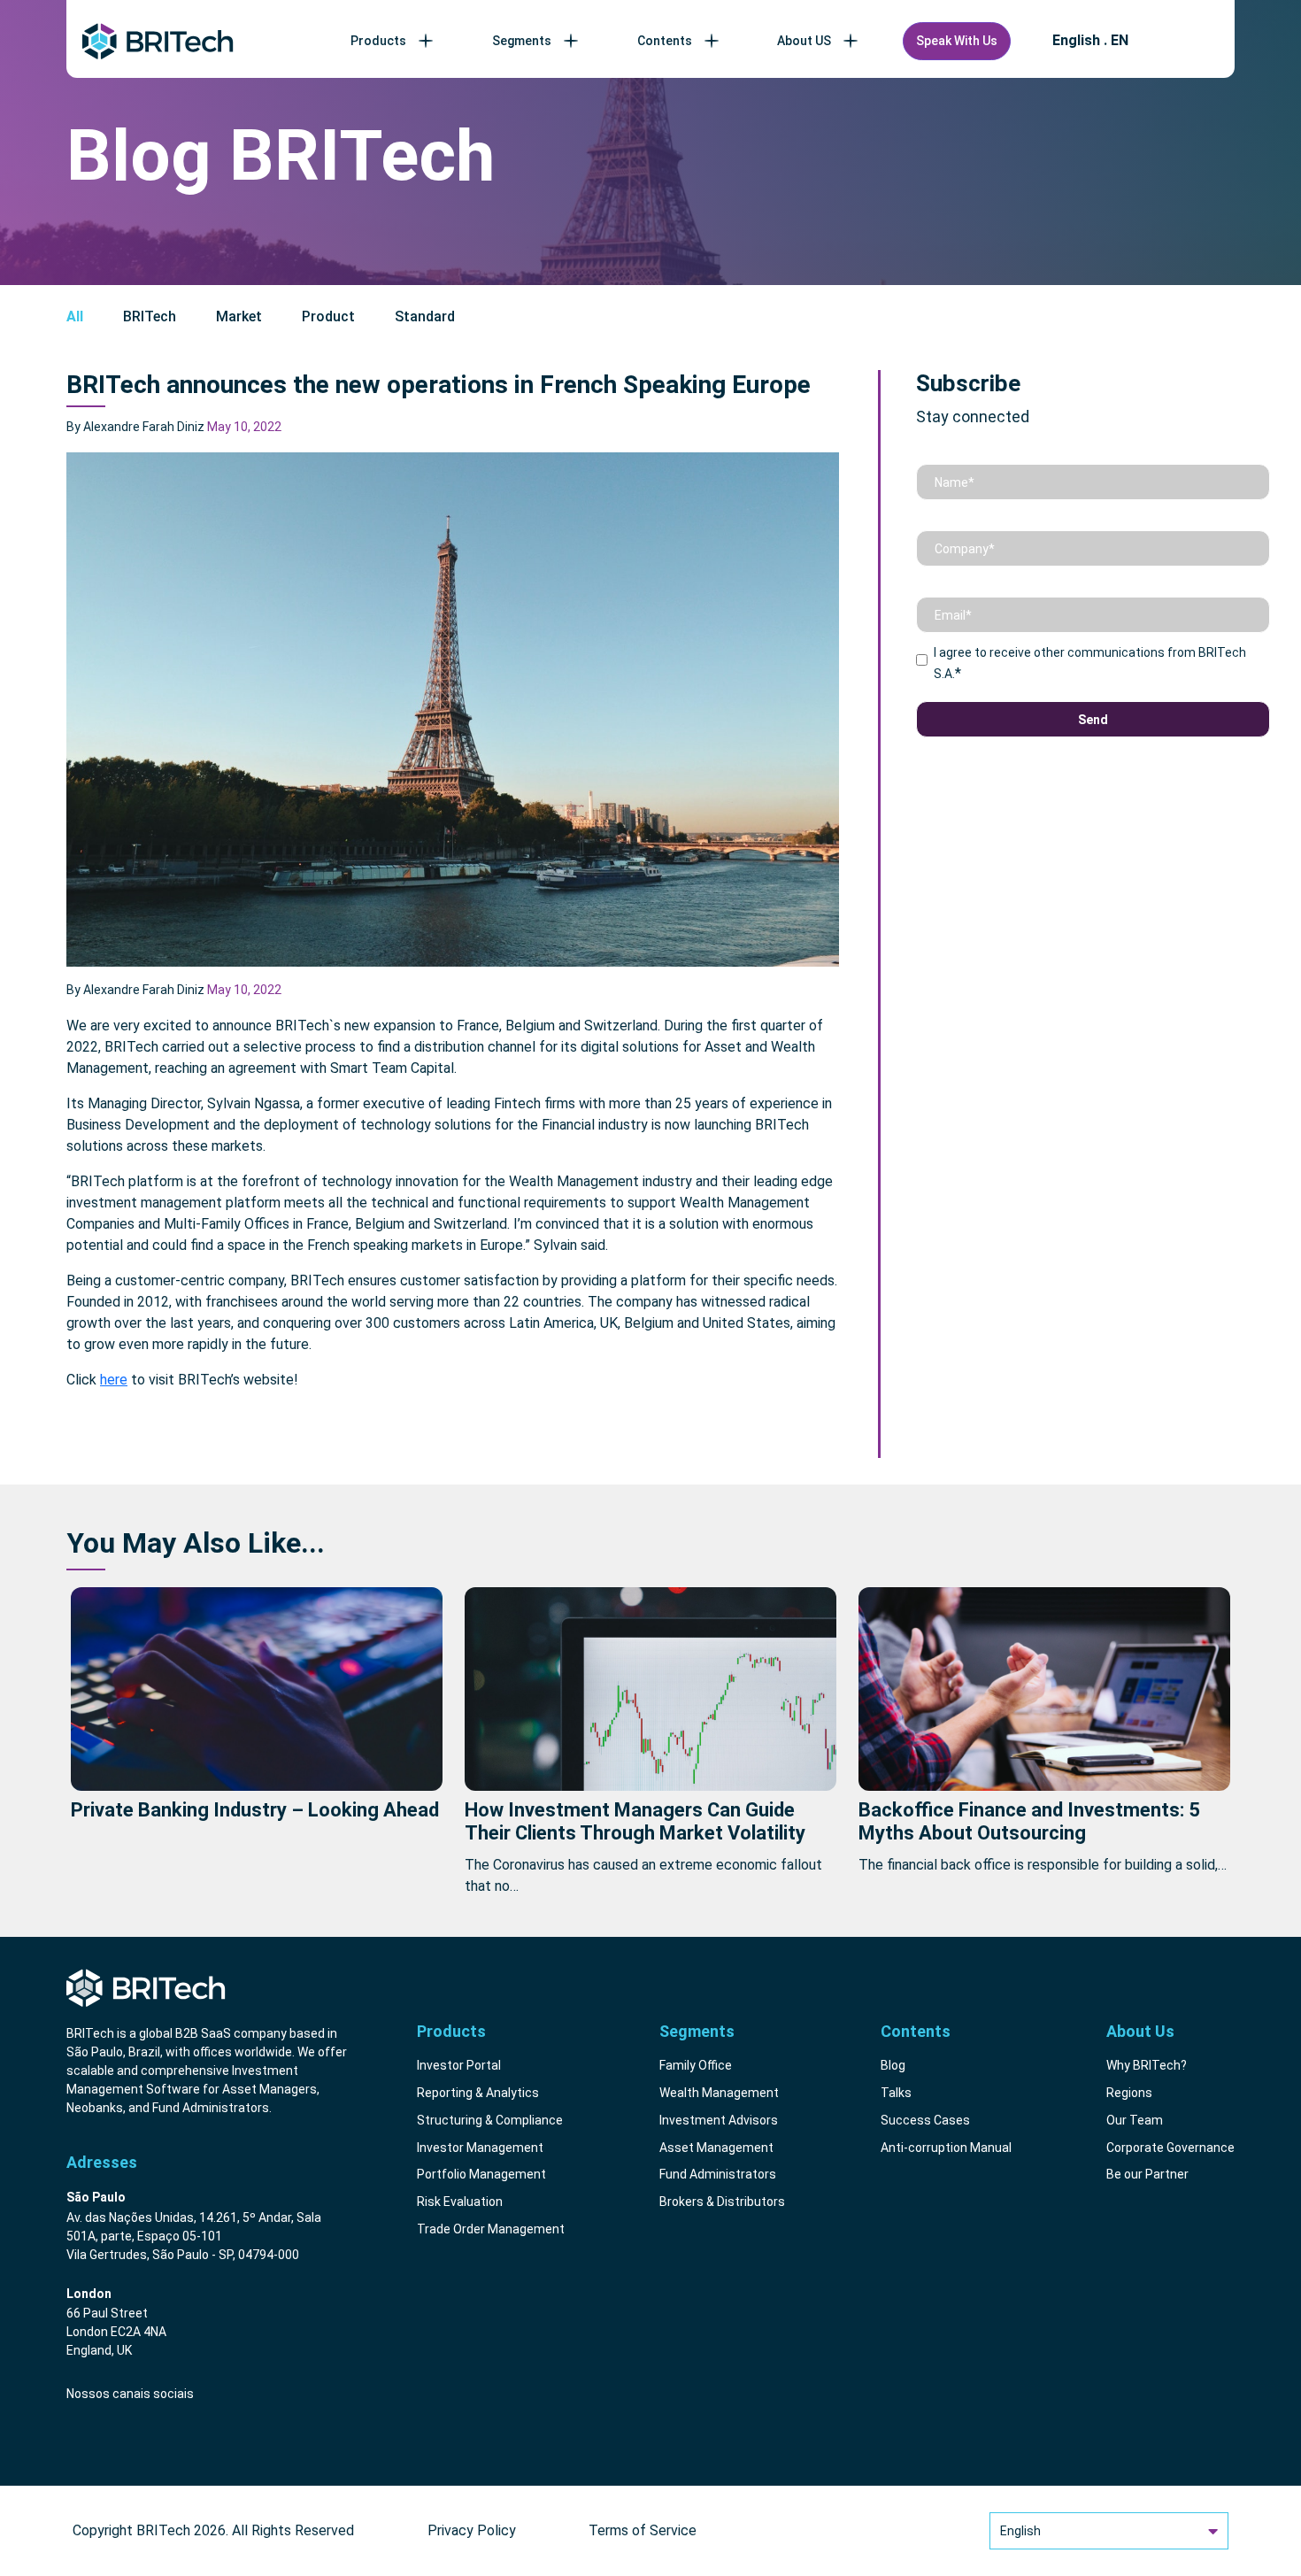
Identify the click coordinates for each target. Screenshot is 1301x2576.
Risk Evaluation (460, 2202)
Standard (425, 316)
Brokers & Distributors (722, 2202)
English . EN (1090, 41)
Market (239, 316)
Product (328, 316)
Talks (896, 2093)
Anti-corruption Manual (946, 2148)
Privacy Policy (472, 2530)
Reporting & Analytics (478, 2093)
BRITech (150, 316)
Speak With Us (957, 41)
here (114, 1380)
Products (378, 41)
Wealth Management (719, 2093)
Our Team (1135, 2120)
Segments (522, 41)
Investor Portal (459, 2065)
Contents (665, 41)
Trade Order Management (491, 2229)
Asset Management (716, 2148)
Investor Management (480, 2148)
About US (804, 41)
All (75, 316)
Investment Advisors (719, 2120)
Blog (893, 2065)
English (1020, 2531)
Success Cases (925, 2120)
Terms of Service (643, 2530)
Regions (1129, 2093)
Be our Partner (1147, 2174)
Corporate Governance (1170, 2148)
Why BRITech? (1147, 2065)
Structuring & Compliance (490, 2120)
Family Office (696, 2065)
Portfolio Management (481, 2174)
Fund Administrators (718, 2174)
